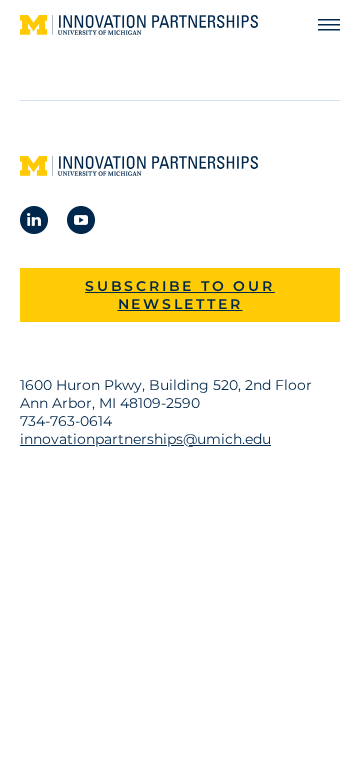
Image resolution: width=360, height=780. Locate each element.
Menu (320, 25)
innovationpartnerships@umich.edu (145, 439)
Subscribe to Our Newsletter (180, 295)
